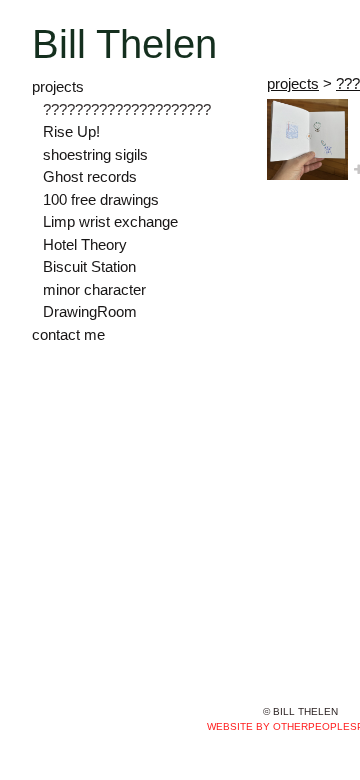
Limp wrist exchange (110, 221)
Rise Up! (71, 131)
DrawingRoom (90, 311)
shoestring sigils (95, 154)
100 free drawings (101, 199)
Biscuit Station (89, 266)
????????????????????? (127, 109)
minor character (94, 289)
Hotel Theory (85, 244)
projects (58, 86)
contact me (68, 334)
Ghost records (90, 176)
